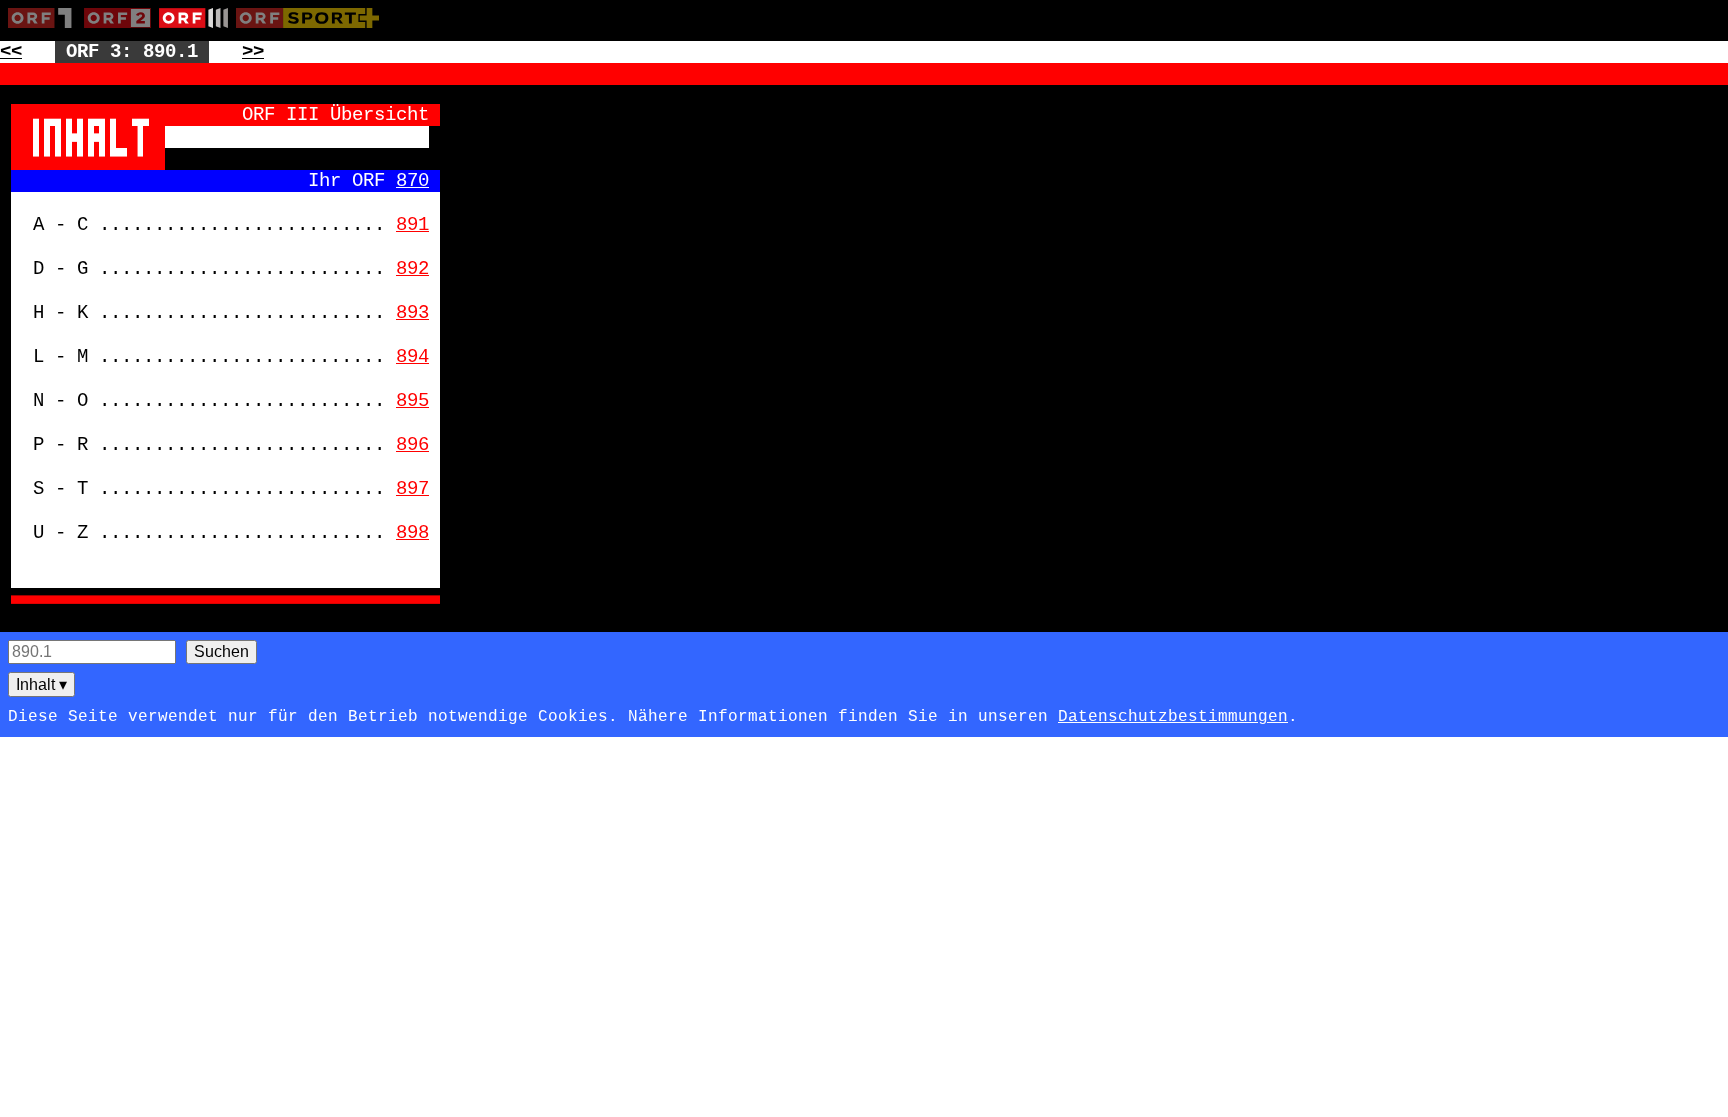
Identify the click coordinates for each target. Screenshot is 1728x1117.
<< (11, 52)
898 (412, 533)
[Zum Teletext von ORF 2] (121, 32)
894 (412, 357)
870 (412, 181)
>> (253, 52)
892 (412, 269)
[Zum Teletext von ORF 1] (46, 32)
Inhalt (41, 684)
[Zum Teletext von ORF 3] (197, 32)
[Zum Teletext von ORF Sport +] (311, 32)
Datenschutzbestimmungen (1173, 717)
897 (412, 489)
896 (412, 445)
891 (412, 225)
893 (412, 313)
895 (412, 401)
